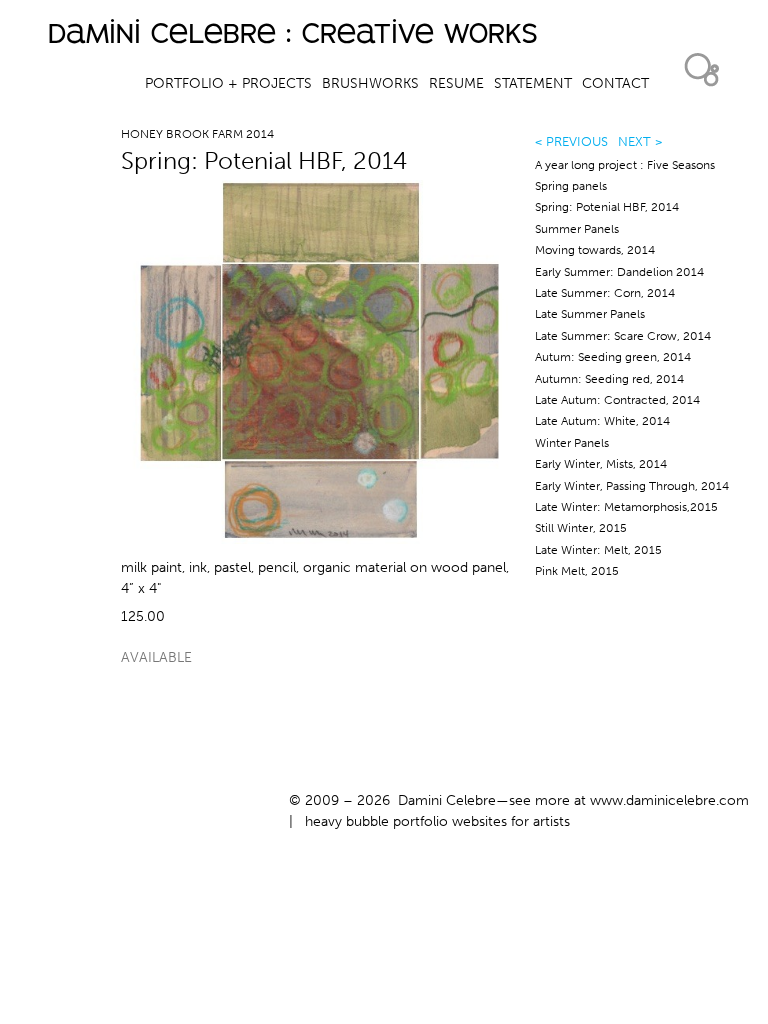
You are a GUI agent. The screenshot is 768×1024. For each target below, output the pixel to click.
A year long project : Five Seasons (625, 165)
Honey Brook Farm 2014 (197, 134)
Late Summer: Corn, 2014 (605, 293)
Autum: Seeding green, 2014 (613, 357)
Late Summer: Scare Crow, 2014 (623, 336)
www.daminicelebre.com (669, 800)
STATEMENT (533, 83)
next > (640, 141)
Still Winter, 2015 (581, 528)
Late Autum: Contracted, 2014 (617, 400)
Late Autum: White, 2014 (602, 421)
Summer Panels (577, 229)
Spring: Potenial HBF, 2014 (607, 207)
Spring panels (571, 186)
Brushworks (370, 83)
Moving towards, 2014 (595, 250)
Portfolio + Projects (228, 83)
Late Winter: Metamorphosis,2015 (626, 507)
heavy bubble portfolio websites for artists (437, 821)
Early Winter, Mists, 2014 (601, 464)
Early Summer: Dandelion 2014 (619, 272)
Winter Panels (572, 443)
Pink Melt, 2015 (577, 571)
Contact (615, 83)
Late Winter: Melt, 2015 (598, 550)
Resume (456, 83)
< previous (571, 141)
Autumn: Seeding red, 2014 (609, 379)
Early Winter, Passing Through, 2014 (632, 486)
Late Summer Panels (590, 314)
